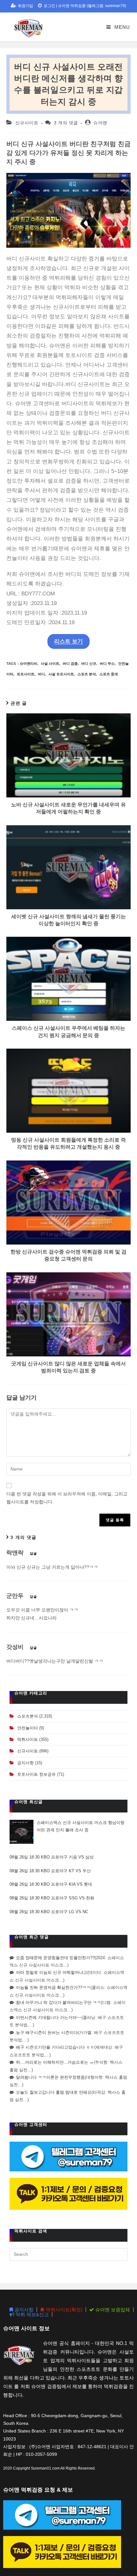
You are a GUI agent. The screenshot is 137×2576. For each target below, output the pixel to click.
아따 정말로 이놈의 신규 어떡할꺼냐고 (52, 1972)
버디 (41, 674)
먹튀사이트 (28, 1739)
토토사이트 (26, 674)
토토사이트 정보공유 (36, 1774)
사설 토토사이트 (61, 674)
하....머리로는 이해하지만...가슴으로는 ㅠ (55, 2062)
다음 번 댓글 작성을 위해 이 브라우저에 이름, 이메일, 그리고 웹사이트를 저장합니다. (67, 1498)
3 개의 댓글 (66, 123)
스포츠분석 (28, 1716)
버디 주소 (107, 663)
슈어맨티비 (29, 663)
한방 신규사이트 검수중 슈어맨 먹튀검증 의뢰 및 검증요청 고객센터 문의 (68, 1255)
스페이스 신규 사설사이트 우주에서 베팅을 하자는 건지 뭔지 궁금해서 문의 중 (68, 1032)
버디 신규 (89, 663)
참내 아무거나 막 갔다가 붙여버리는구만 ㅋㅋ (58, 2002)
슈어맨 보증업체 (112, 2310)
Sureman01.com (45, 2468)
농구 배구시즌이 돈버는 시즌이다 (47, 2033)
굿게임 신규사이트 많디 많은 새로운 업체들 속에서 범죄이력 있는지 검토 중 (68, 1367)
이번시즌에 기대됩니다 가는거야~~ (49, 2017)
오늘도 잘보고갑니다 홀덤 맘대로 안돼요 (54, 2092)
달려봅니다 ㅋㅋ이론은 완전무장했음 (50, 2077)
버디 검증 (70, 663)
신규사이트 (27, 123)
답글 (33, 1553)
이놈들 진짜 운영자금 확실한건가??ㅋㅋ (53, 1987)
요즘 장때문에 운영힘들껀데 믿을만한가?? (55, 1958)
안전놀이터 (28, 1728)
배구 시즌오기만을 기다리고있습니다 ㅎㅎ (55, 2047)
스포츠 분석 (87, 674)
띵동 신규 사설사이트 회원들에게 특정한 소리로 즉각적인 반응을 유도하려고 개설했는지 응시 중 (68, 1143)
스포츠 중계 (109, 674)
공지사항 (25, 1763)
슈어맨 (100, 123)
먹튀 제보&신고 (32, 2314)
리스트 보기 (68, 641)
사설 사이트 (50, 663)
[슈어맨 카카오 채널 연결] (68, 2193)
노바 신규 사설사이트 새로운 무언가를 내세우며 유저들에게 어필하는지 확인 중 (68, 808)
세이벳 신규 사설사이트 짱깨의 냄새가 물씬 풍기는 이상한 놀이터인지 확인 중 (68, 920)
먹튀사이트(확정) (64, 2310)
